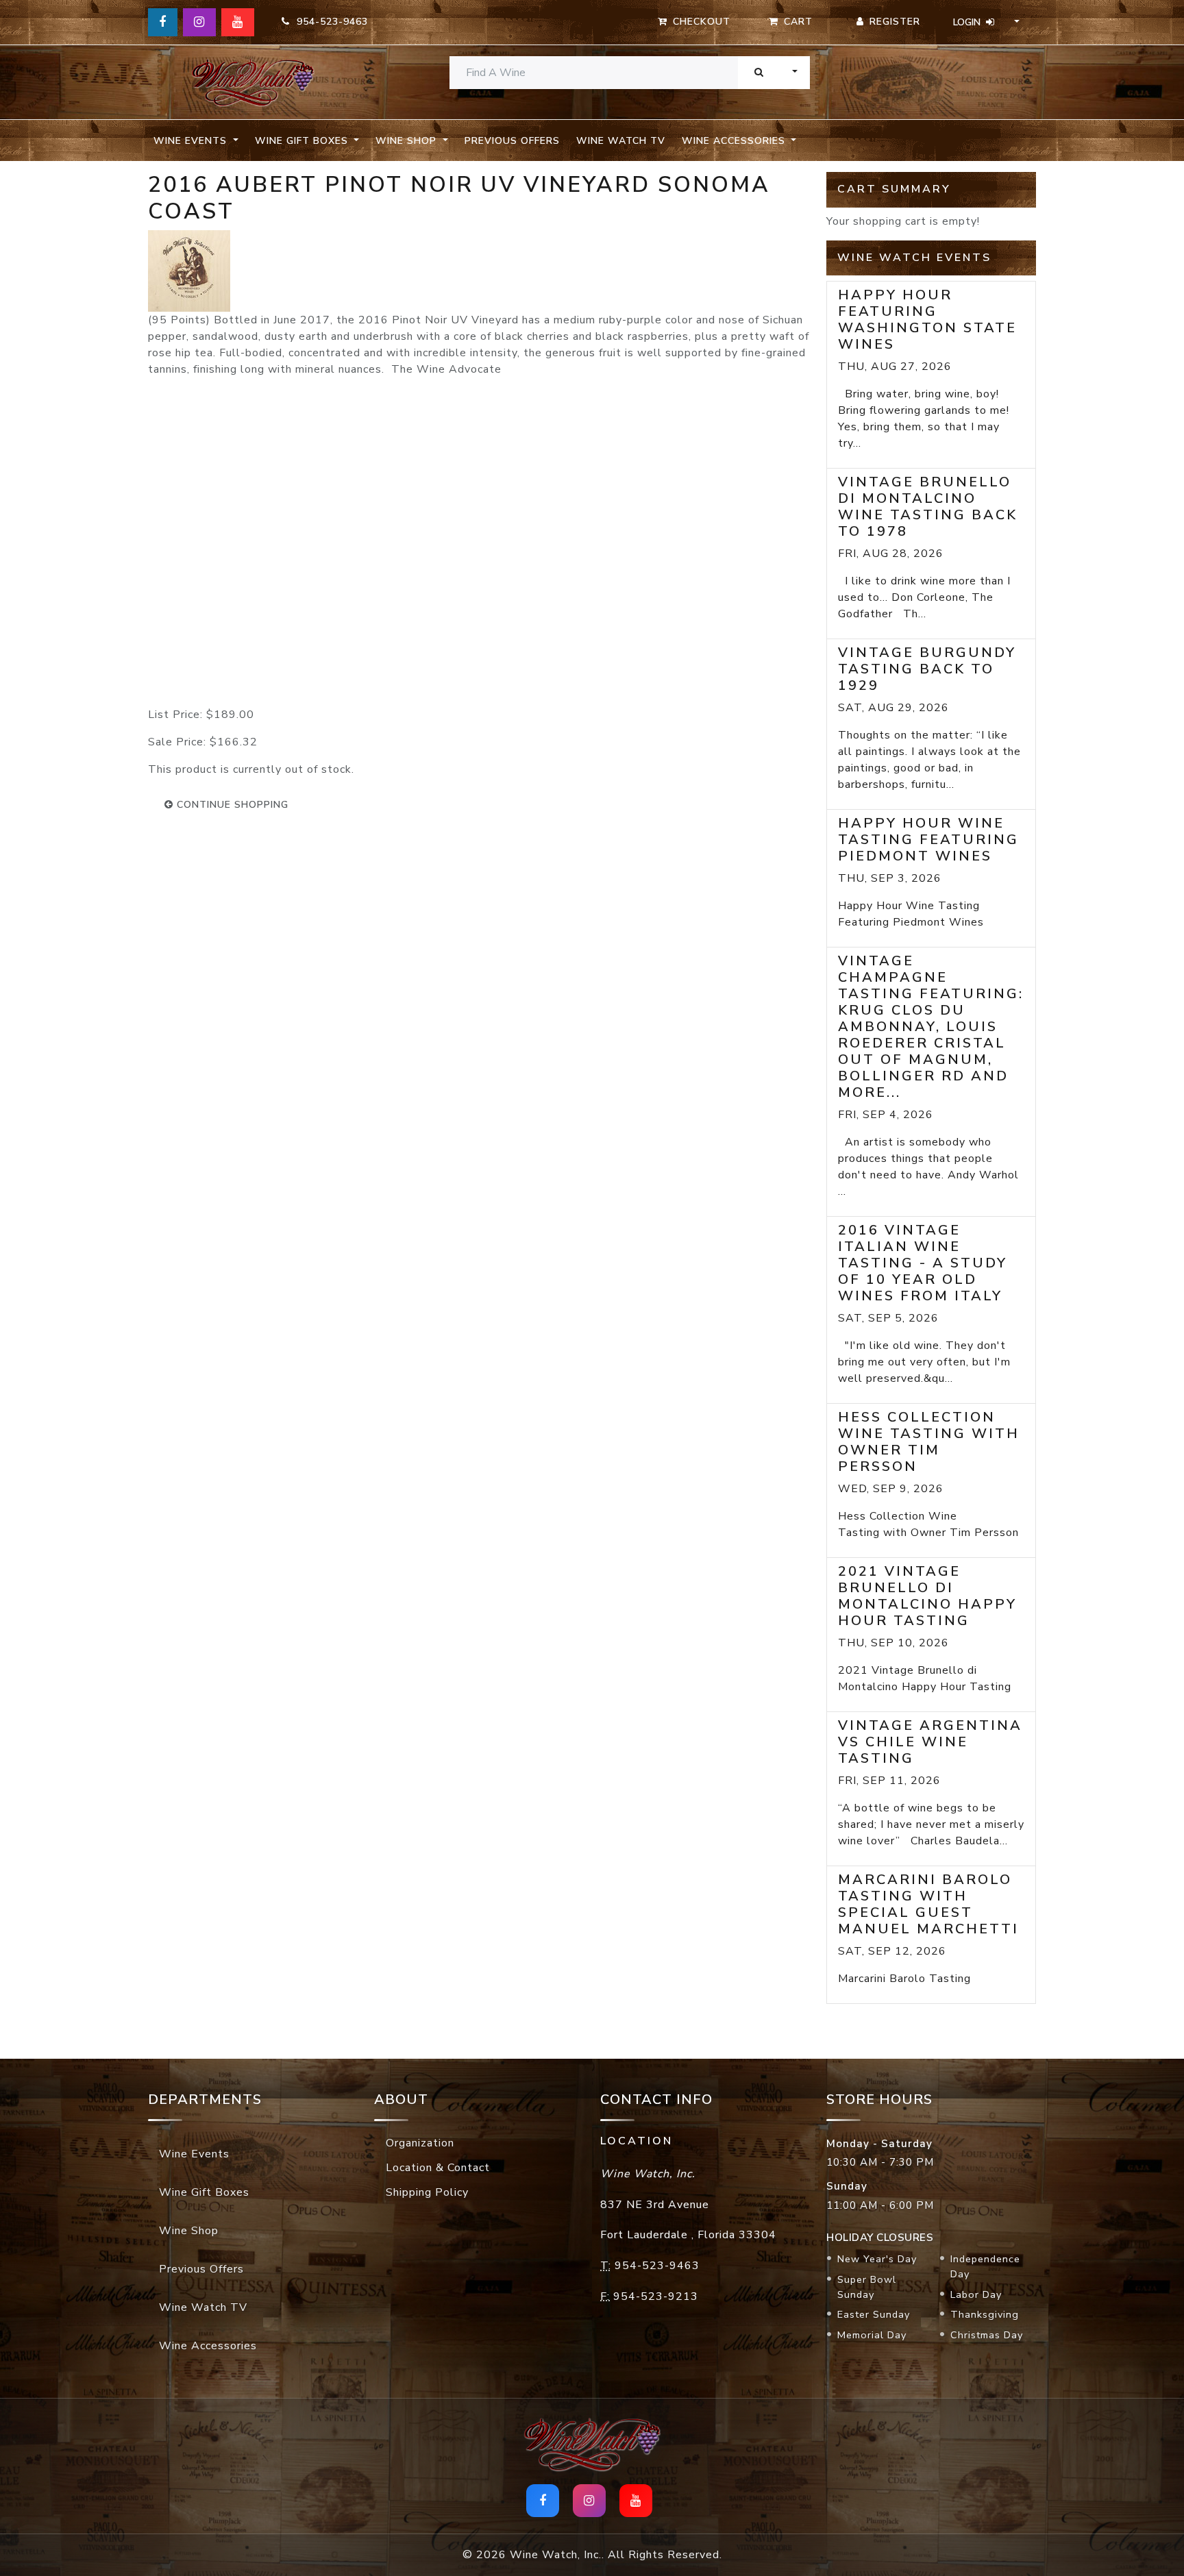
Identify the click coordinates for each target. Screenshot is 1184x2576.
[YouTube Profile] (238, 22)
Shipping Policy (427, 2192)
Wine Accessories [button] (735, 141)
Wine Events (194, 2154)
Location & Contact (438, 2168)
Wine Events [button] (192, 141)
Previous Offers (512, 141)
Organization (420, 2143)
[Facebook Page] (163, 22)
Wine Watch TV (621, 141)
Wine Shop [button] (408, 141)
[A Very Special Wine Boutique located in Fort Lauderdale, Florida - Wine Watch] (253, 83)
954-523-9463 (329, 22)
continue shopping (231, 805)
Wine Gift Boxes (204, 2192)
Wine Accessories (208, 2346)
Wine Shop (189, 2231)
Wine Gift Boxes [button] (303, 141)
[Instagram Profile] (199, 22)
